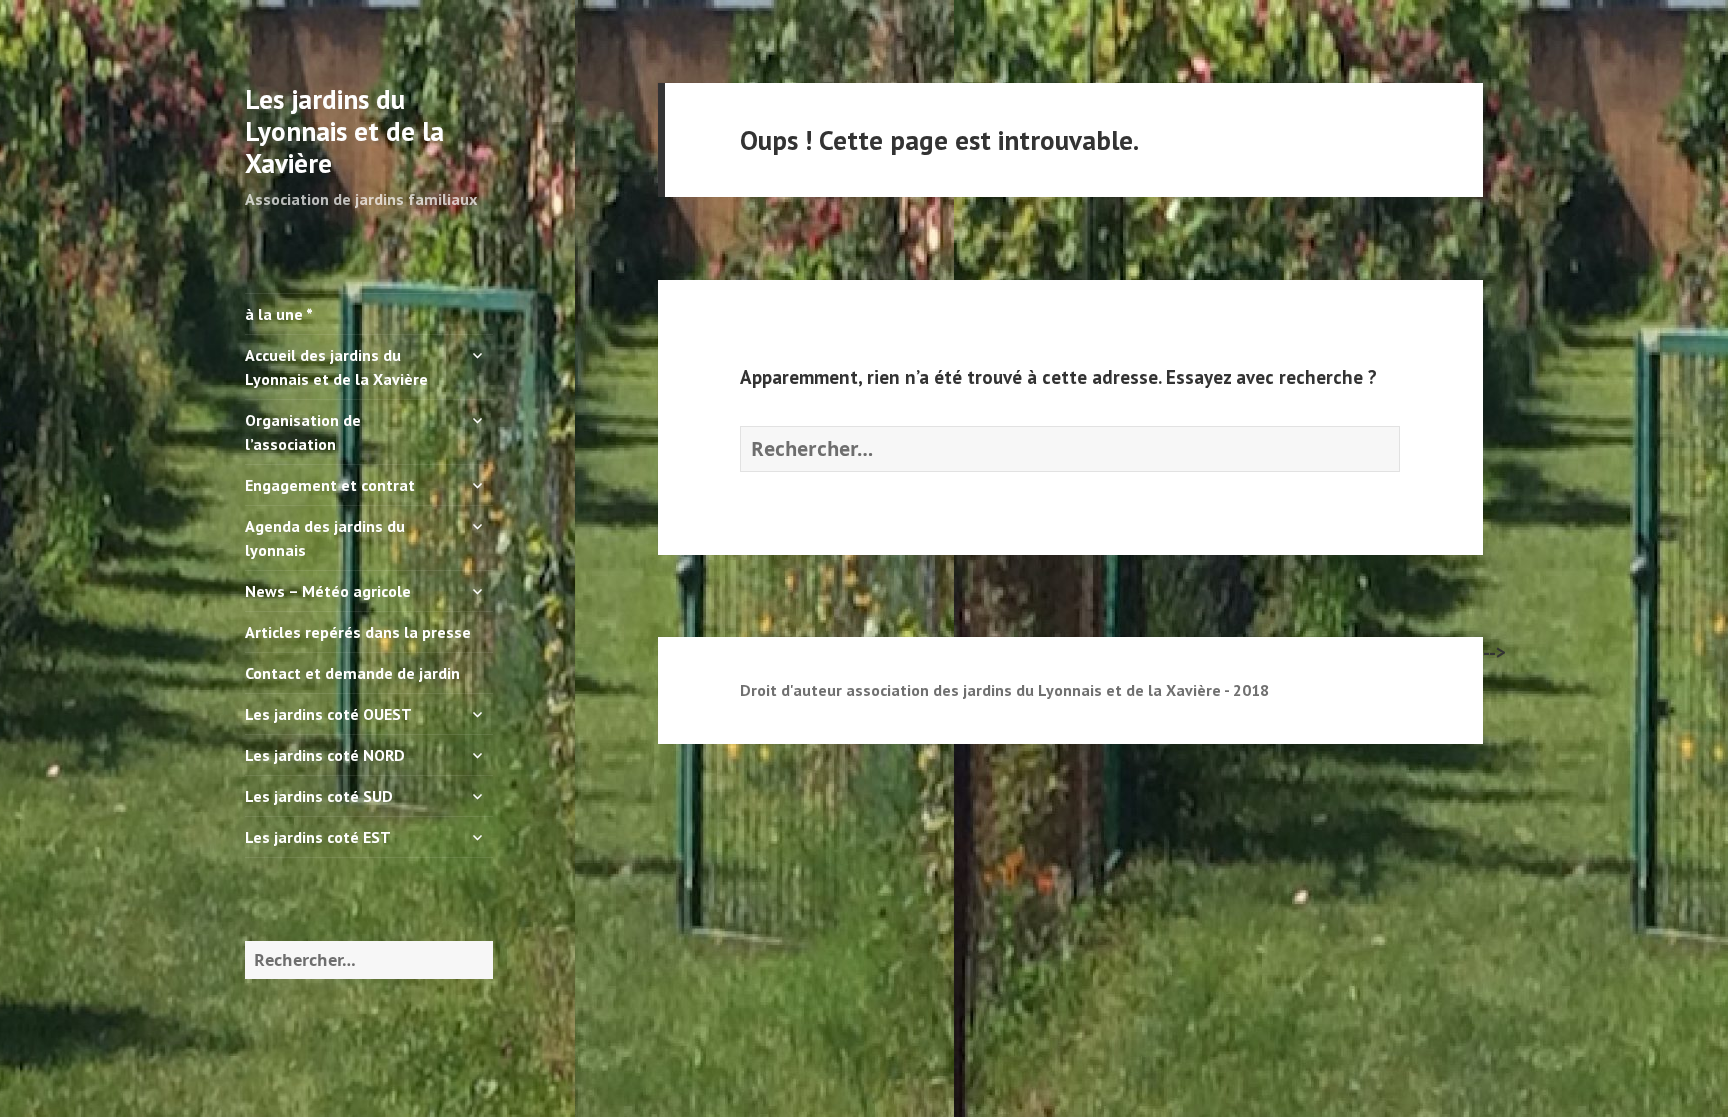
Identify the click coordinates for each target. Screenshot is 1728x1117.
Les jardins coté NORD (325, 755)
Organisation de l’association (303, 432)
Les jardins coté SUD (319, 796)
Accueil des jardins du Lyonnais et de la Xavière (336, 367)
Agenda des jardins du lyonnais (325, 538)
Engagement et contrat (330, 485)
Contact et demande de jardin (352, 673)
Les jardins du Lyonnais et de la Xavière (344, 131)
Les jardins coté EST (318, 837)
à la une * (279, 314)
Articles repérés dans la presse (358, 632)
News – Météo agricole (328, 591)
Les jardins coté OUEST (328, 714)
